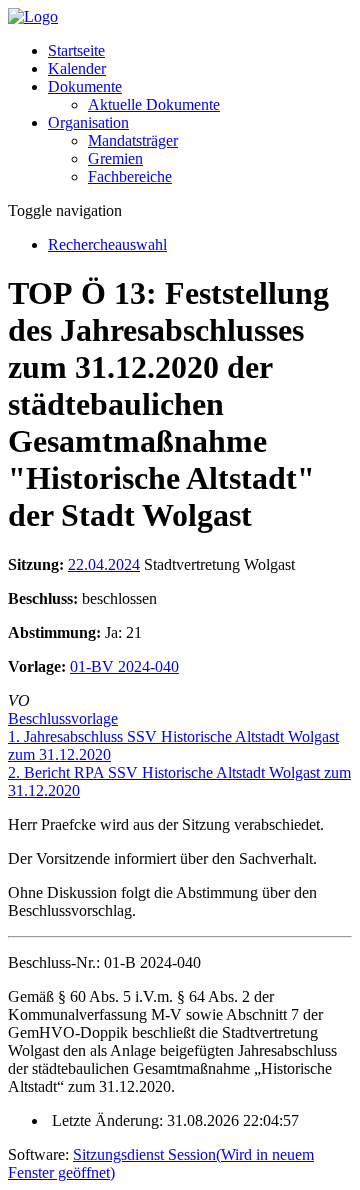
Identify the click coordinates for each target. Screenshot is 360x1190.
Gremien (115, 158)
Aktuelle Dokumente (154, 104)
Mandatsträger (133, 140)
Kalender (77, 68)
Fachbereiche (130, 176)
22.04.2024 (104, 564)
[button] (85, 86)
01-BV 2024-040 (124, 666)
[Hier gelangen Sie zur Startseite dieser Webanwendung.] (33, 16)
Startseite (76, 50)
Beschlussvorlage (63, 718)
